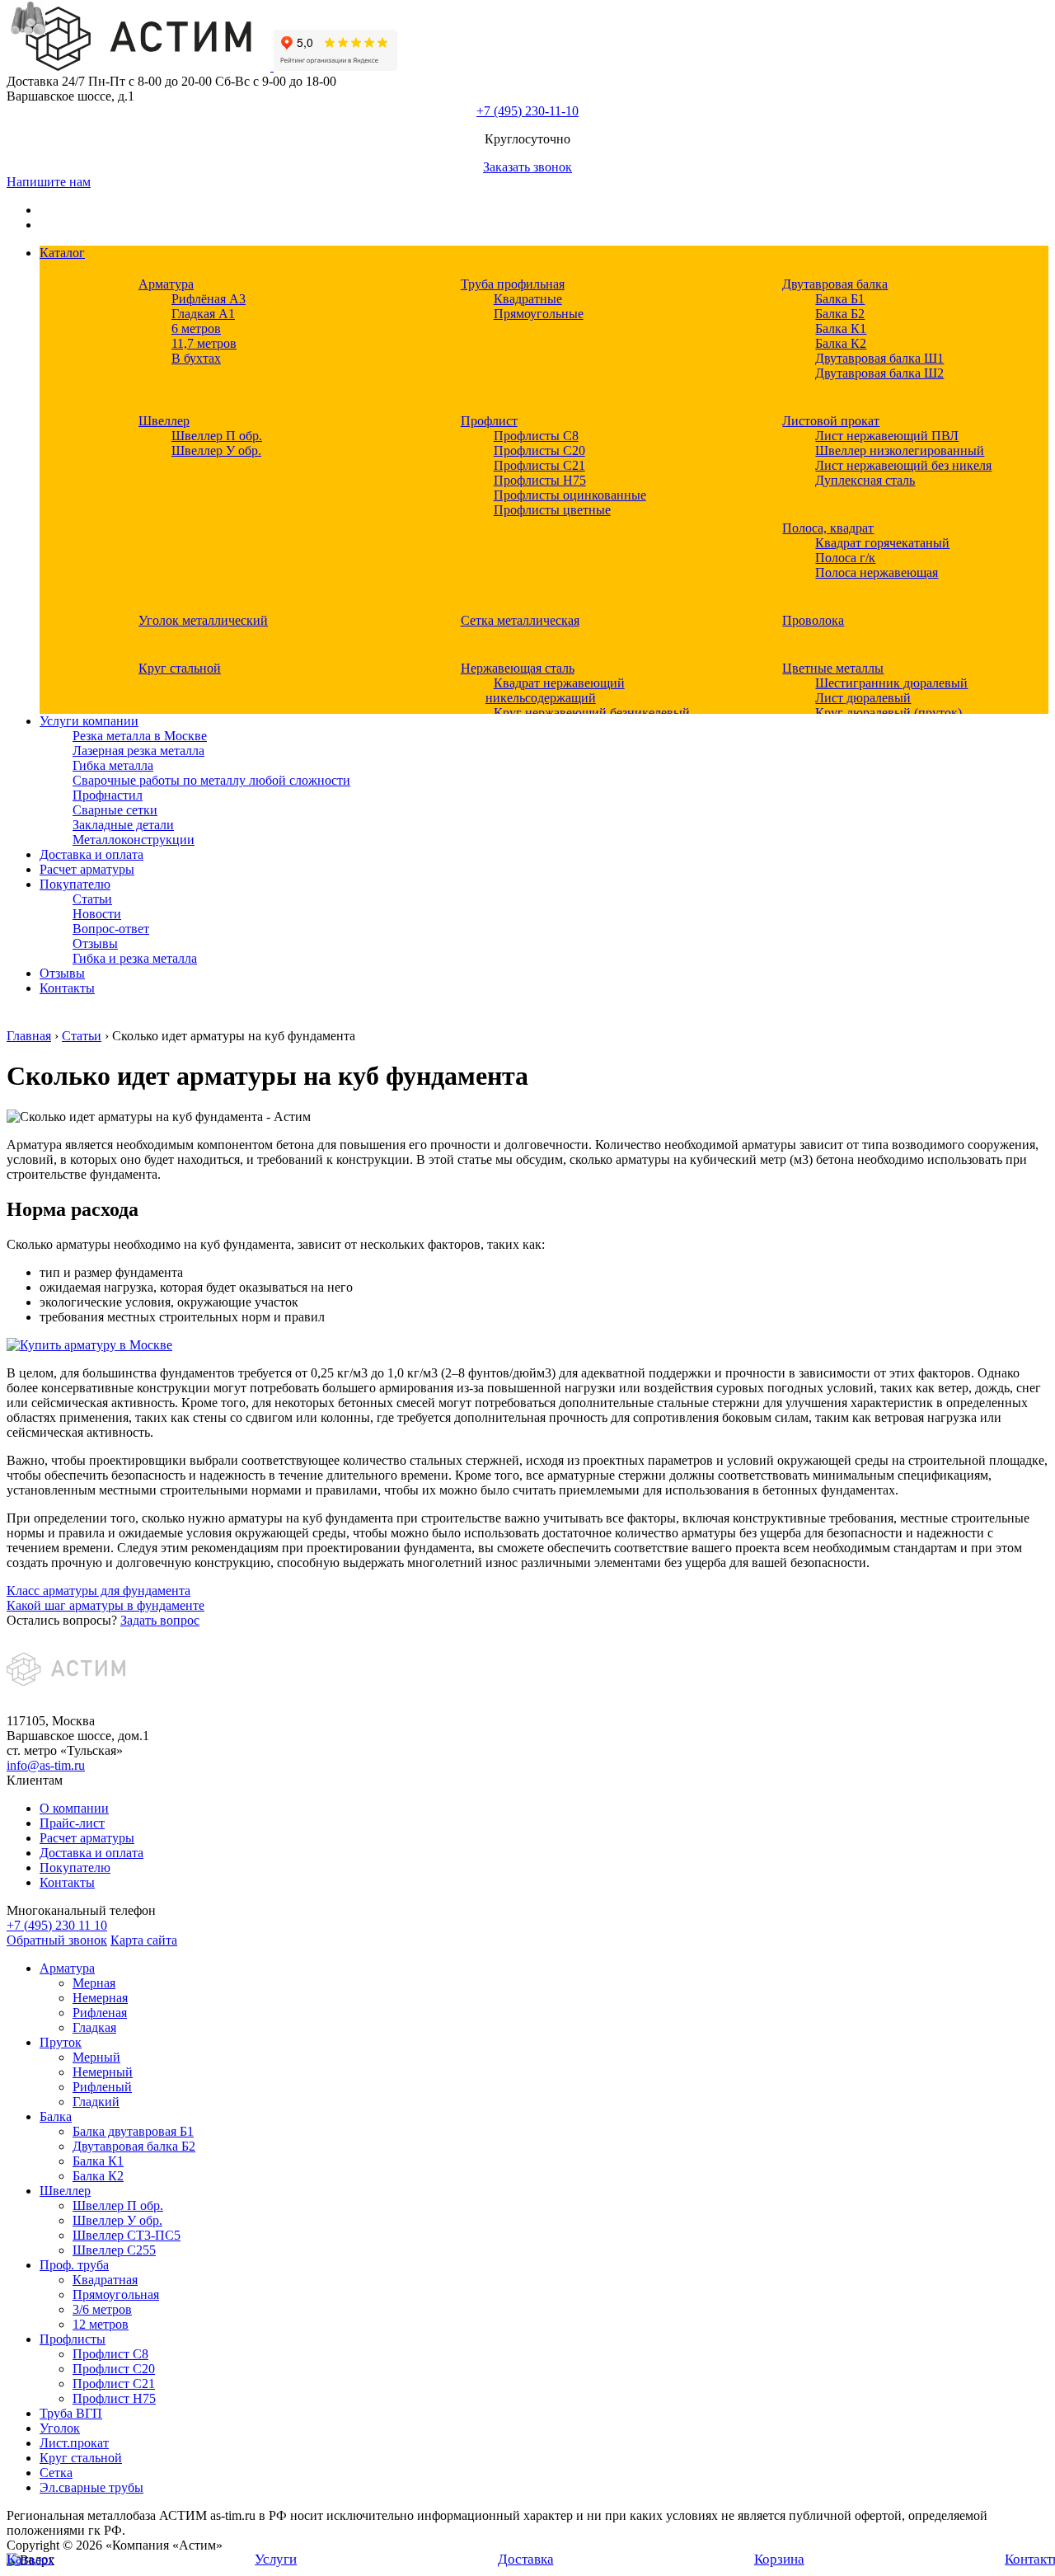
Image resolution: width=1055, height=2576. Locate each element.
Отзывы (95, 943)
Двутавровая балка (835, 284)
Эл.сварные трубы (91, 2487)
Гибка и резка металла (135, 958)
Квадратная (105, 2280)
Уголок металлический (203, 620)
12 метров (101, 2324)
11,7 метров (204, 343)
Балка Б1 (840, 299)
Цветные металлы (833, 668)
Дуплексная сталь (865, 480)
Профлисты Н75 (540, 480)
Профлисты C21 (539, 465)
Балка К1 (841, 328)
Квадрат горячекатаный (882, 543)
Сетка (56, 2473)
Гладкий (96, 2102)
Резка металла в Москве (140, 736)
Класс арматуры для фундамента (98, 1591)
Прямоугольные (539, 314)
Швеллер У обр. (216, 450)
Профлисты (73, 2339)
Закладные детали (123, 825)
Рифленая (100, 2013)
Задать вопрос (160, 1620)
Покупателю (75, 884)
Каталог (62, 253)
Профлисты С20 (539, 450)
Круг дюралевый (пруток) (889, 713)
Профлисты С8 (536, 436)
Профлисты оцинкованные (570, 495)
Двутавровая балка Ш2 (879, 373)
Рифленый (102, 2087)
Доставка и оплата (91, 854)
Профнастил (108, 795)
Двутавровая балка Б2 (134, 2146)
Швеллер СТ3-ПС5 (127, 2235)
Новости (97, 914)
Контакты (67, 988)
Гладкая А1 (203, 314)
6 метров (196, 328)
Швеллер (164, 421)
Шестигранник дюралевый (891, 683)
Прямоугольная (116, 2294)
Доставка (526, 2559)
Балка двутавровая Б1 (133, 2131)
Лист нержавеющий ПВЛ (887, 436)
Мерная (94, 1983)
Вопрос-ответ (111, 929)
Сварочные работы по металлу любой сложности (211, 780)
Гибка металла (113, 765)
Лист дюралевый (863, 698)
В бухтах (196, 358)
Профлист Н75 (114, 2398)
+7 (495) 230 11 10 (57, 1925)
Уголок (60, 2428)
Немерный (103, 2072)
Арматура (166, 284)
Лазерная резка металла (138, 751)
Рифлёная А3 (209, 299)
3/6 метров (102, 2309)
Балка (56, 2116)
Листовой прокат (831, 421)
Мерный (96, 2057)
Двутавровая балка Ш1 (879, 358)
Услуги (276, 2559)
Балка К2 (841, 343)
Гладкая (94, 2027)
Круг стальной (180, 668)
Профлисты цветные (552, 510)
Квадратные (528, 299)
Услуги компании (89, 721)
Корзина (779, 2559)
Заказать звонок (527, 167)
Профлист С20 (114, 2369)
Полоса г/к (845, 558)
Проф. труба (74, 2265)
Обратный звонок (57, 1940)
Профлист (489, 421)
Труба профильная (513, 284)
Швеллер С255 (114, 2250)
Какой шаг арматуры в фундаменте (105, 1605)
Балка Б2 (840, 314)
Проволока (813, 620)
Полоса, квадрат (828, 528)
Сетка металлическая (520, 620)
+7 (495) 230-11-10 (527, 111)
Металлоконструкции (134, 840)
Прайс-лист (72, 1823)
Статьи (92, 899)
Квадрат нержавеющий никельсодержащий (555, 690)
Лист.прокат (74, 2443)
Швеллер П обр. (217, 436)
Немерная (100, 1998)
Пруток (61, 2042)
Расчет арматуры (87, 869)
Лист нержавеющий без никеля (903, 465)
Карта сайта (144, 1940)
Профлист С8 (110, 2354)
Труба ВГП (71, 2413)
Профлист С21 (114, 2384)
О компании (74, 1808)
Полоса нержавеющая (877, 572)
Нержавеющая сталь (518, 668)
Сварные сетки (115, 810)
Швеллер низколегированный (900, 450)
